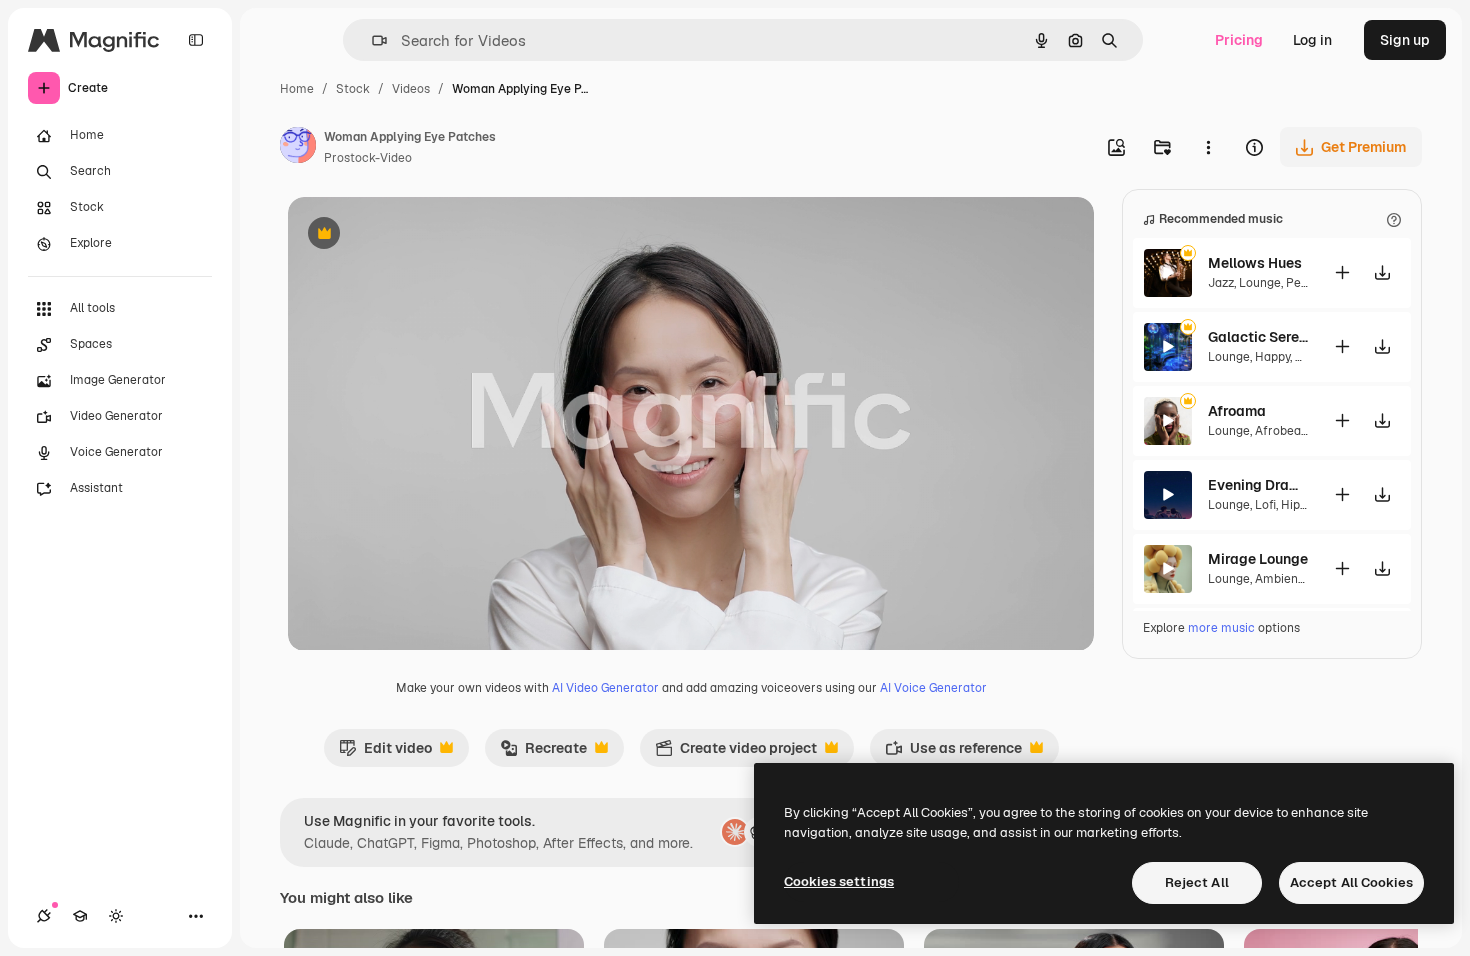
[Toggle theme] (116, 916)
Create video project (736, 753)
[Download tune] (1382, 272)
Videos (411, 89)
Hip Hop (1303, 505)
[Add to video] (1342, 272)
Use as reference (953, 753)
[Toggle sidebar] (196, 40)
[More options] (1208, 147)
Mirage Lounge (1258, 559)
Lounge (1260, 283)
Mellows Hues (1255, 263)
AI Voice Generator (933, 688)
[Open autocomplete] (371, 40)
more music (1221, 628)
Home (297, 89)
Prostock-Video (368, 158)
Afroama (1237, 411)
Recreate (543, 753)
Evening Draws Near (1258, 485)
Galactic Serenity (1258, 337)
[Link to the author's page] (298, 148)
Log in (1312, 40)
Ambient (1279, 579)
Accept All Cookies (1351, 882)
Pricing (1239, 40)
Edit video (385, 753)
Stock (353, 89)
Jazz (1221, 283)
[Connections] (44, 916)
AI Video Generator (605, 688)
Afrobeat (1280, 431)
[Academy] (80, 916)
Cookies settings (839, 881)
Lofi (1265, 505)
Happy (1272, 357)
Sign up (1405, 40)
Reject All (1197, 882)
